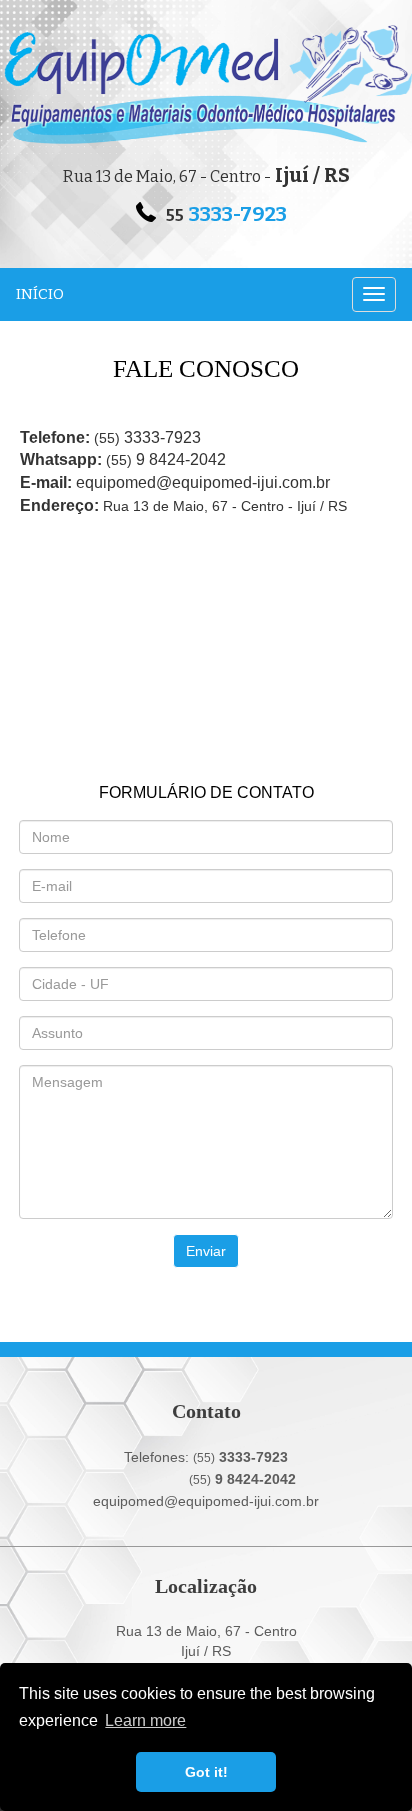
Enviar (206, 1251)
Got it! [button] (206, 1772)
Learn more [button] (145, 1720)
